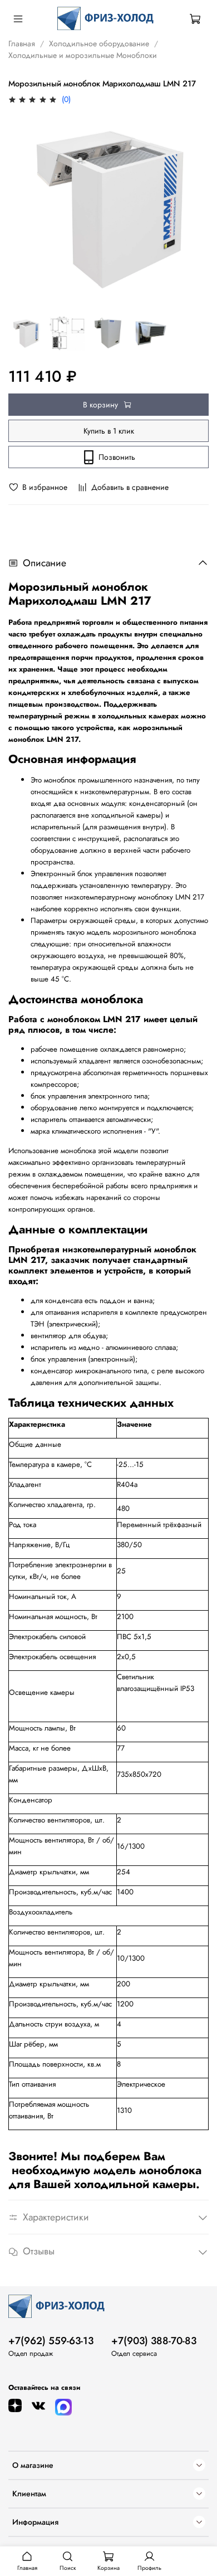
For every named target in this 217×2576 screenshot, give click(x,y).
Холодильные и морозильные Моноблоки (83, 55)
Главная (22, 43)
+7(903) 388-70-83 (154, 2341)
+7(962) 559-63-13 (51, 2341)
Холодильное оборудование (99, 43)
